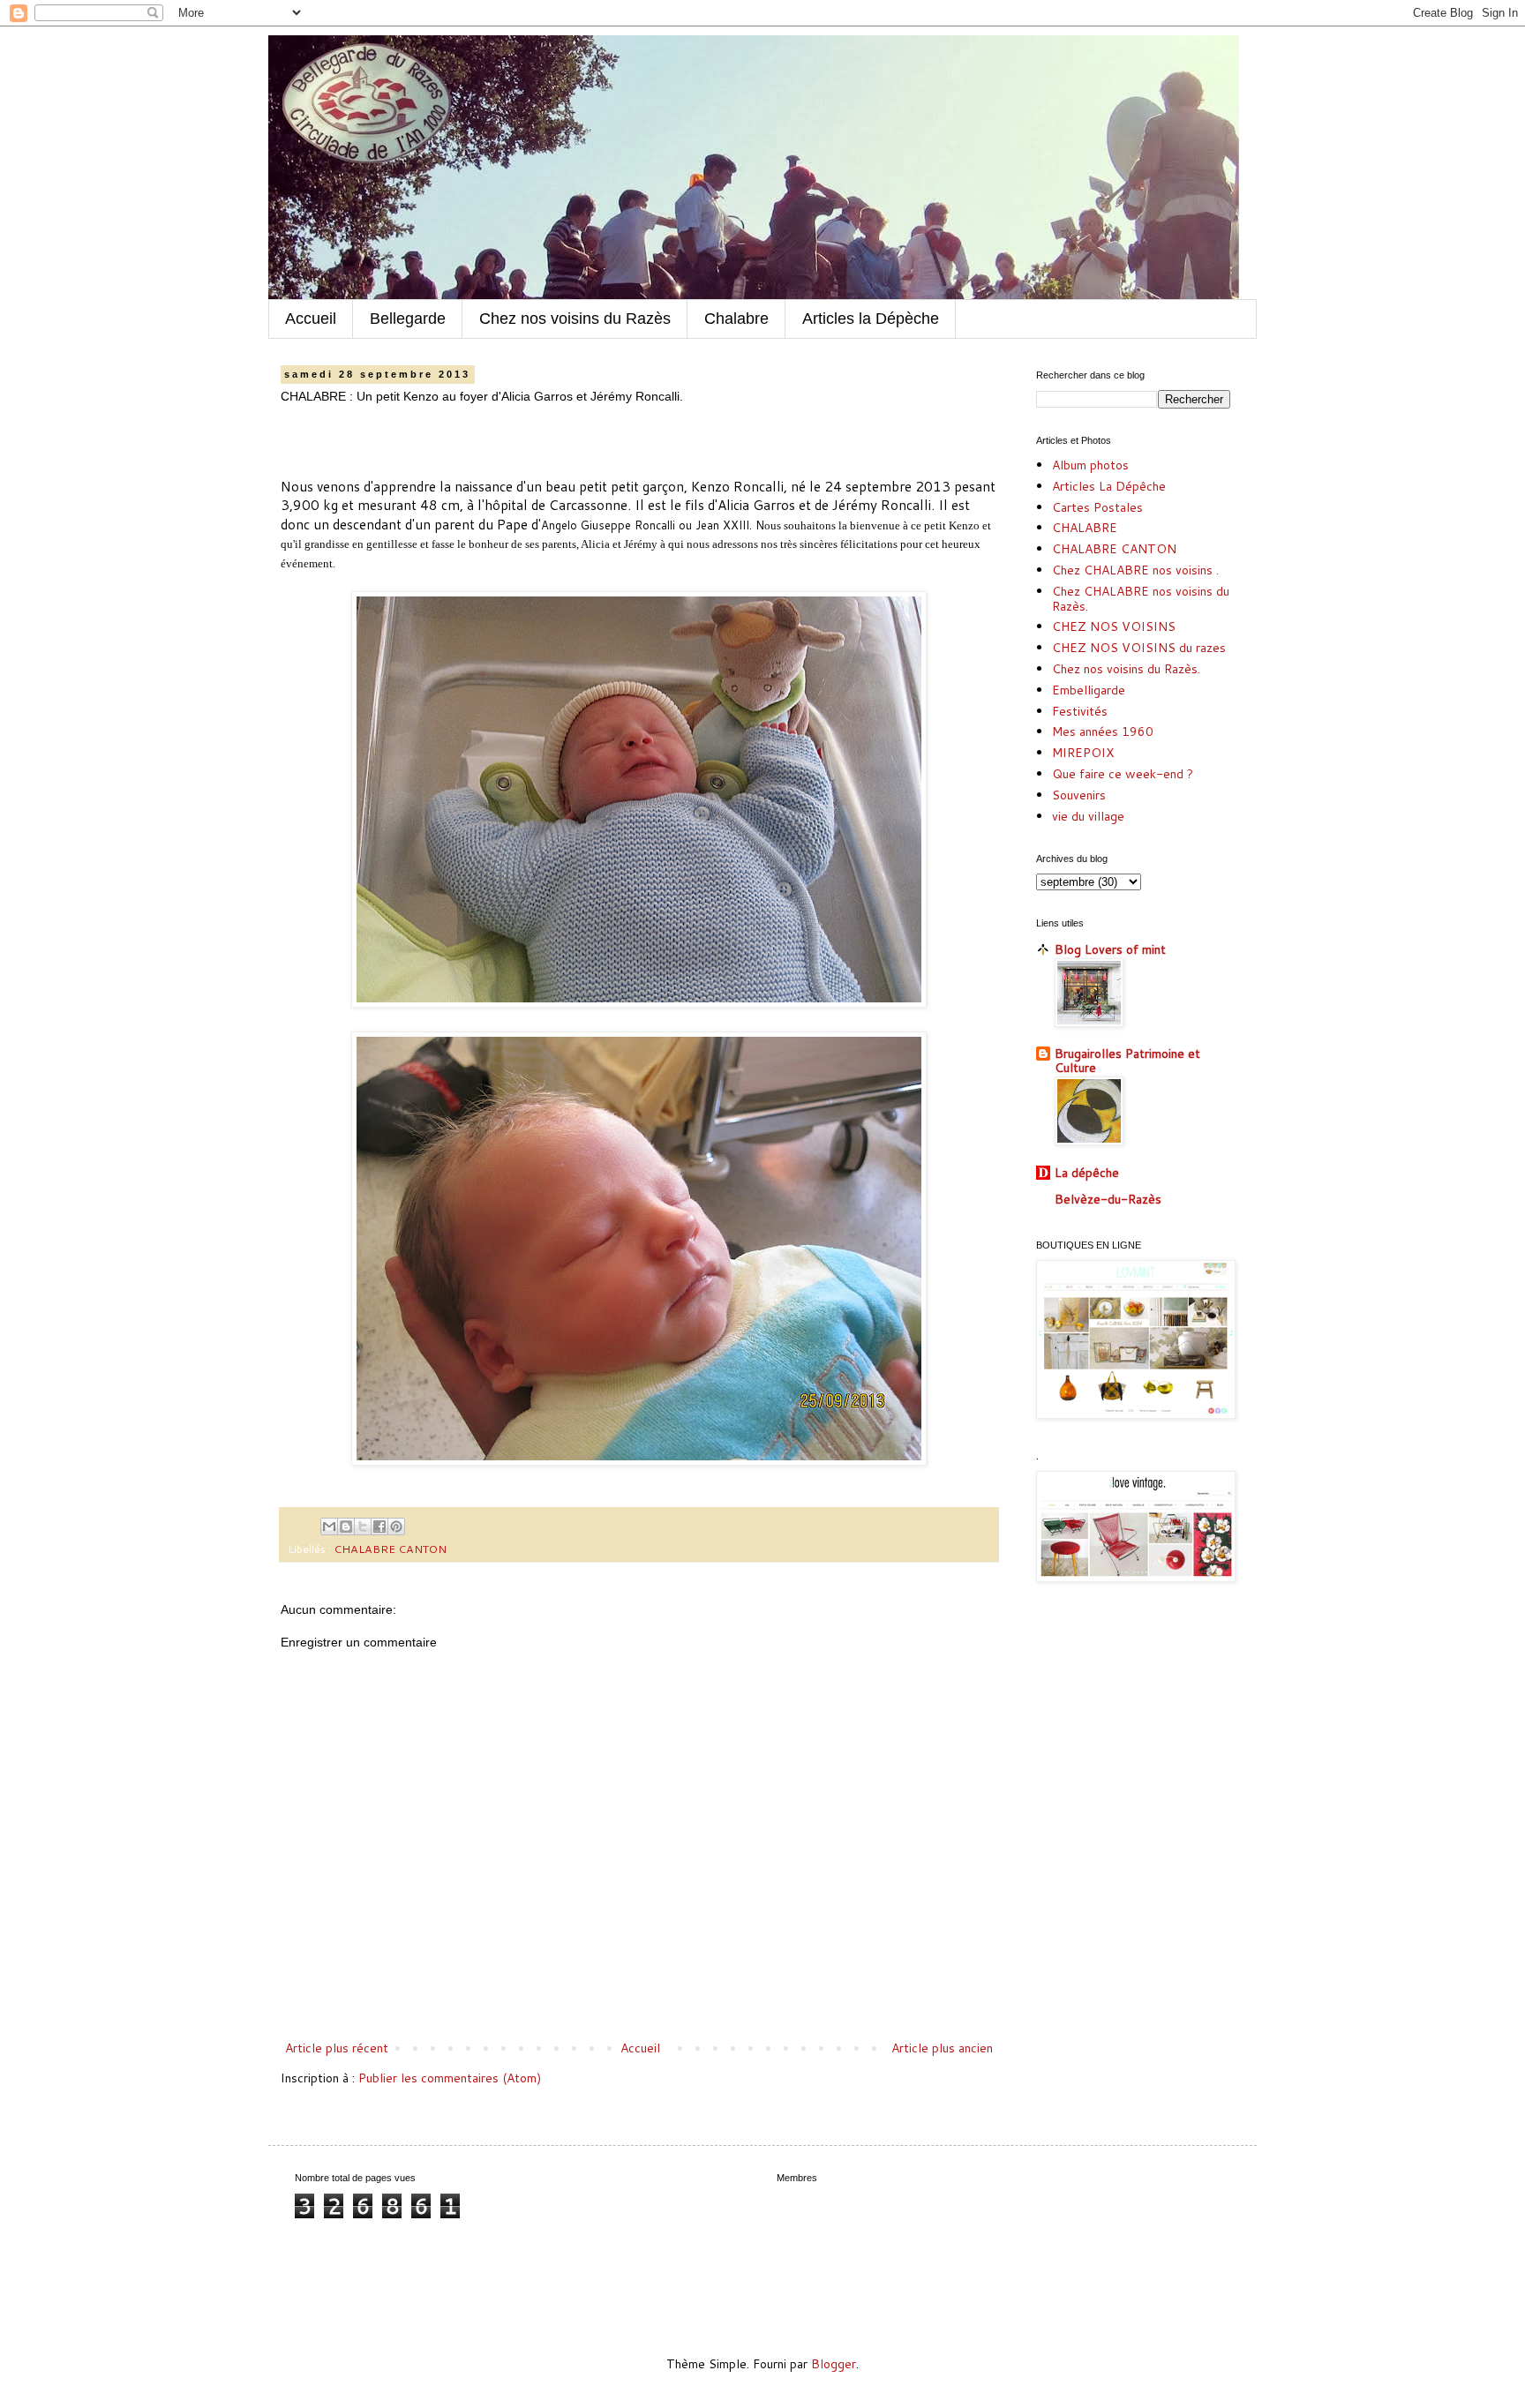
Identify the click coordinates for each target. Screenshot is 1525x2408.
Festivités (1080, 711)
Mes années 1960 (1103, 731)
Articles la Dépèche (871, 319)
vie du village (1088, 816)
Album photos (1090, 465)
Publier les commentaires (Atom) (450, 2078)
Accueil (311, 319)
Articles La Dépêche (1109, 486)
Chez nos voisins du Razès (575, 319)
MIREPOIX (1083, 753)
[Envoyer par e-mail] (329, 1527)
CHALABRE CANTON (390, 1549)
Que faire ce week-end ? (1123, 774)
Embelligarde (1089, 690)
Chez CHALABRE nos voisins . (1135, 570)
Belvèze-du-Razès (1108, 1199)
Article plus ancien (942, 2048)
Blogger (834, 2364)
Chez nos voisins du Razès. (1126, 669)
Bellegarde (408, 319)
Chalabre (736, 319)
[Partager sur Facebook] (379, 1527)
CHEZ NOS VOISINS (1114, 626)
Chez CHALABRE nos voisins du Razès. (1141, 599)
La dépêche (1087, 1173)
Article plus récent (337, 2048)
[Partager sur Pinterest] (396, 1527)
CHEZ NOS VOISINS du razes (1139, 648)
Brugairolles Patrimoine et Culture (1127, 1061)
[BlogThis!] (346, 1527)
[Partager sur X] (363, 1527)
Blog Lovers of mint (1110, 949)
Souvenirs (1079, 795)
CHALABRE (1085, 528)
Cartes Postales (1097, 507)
